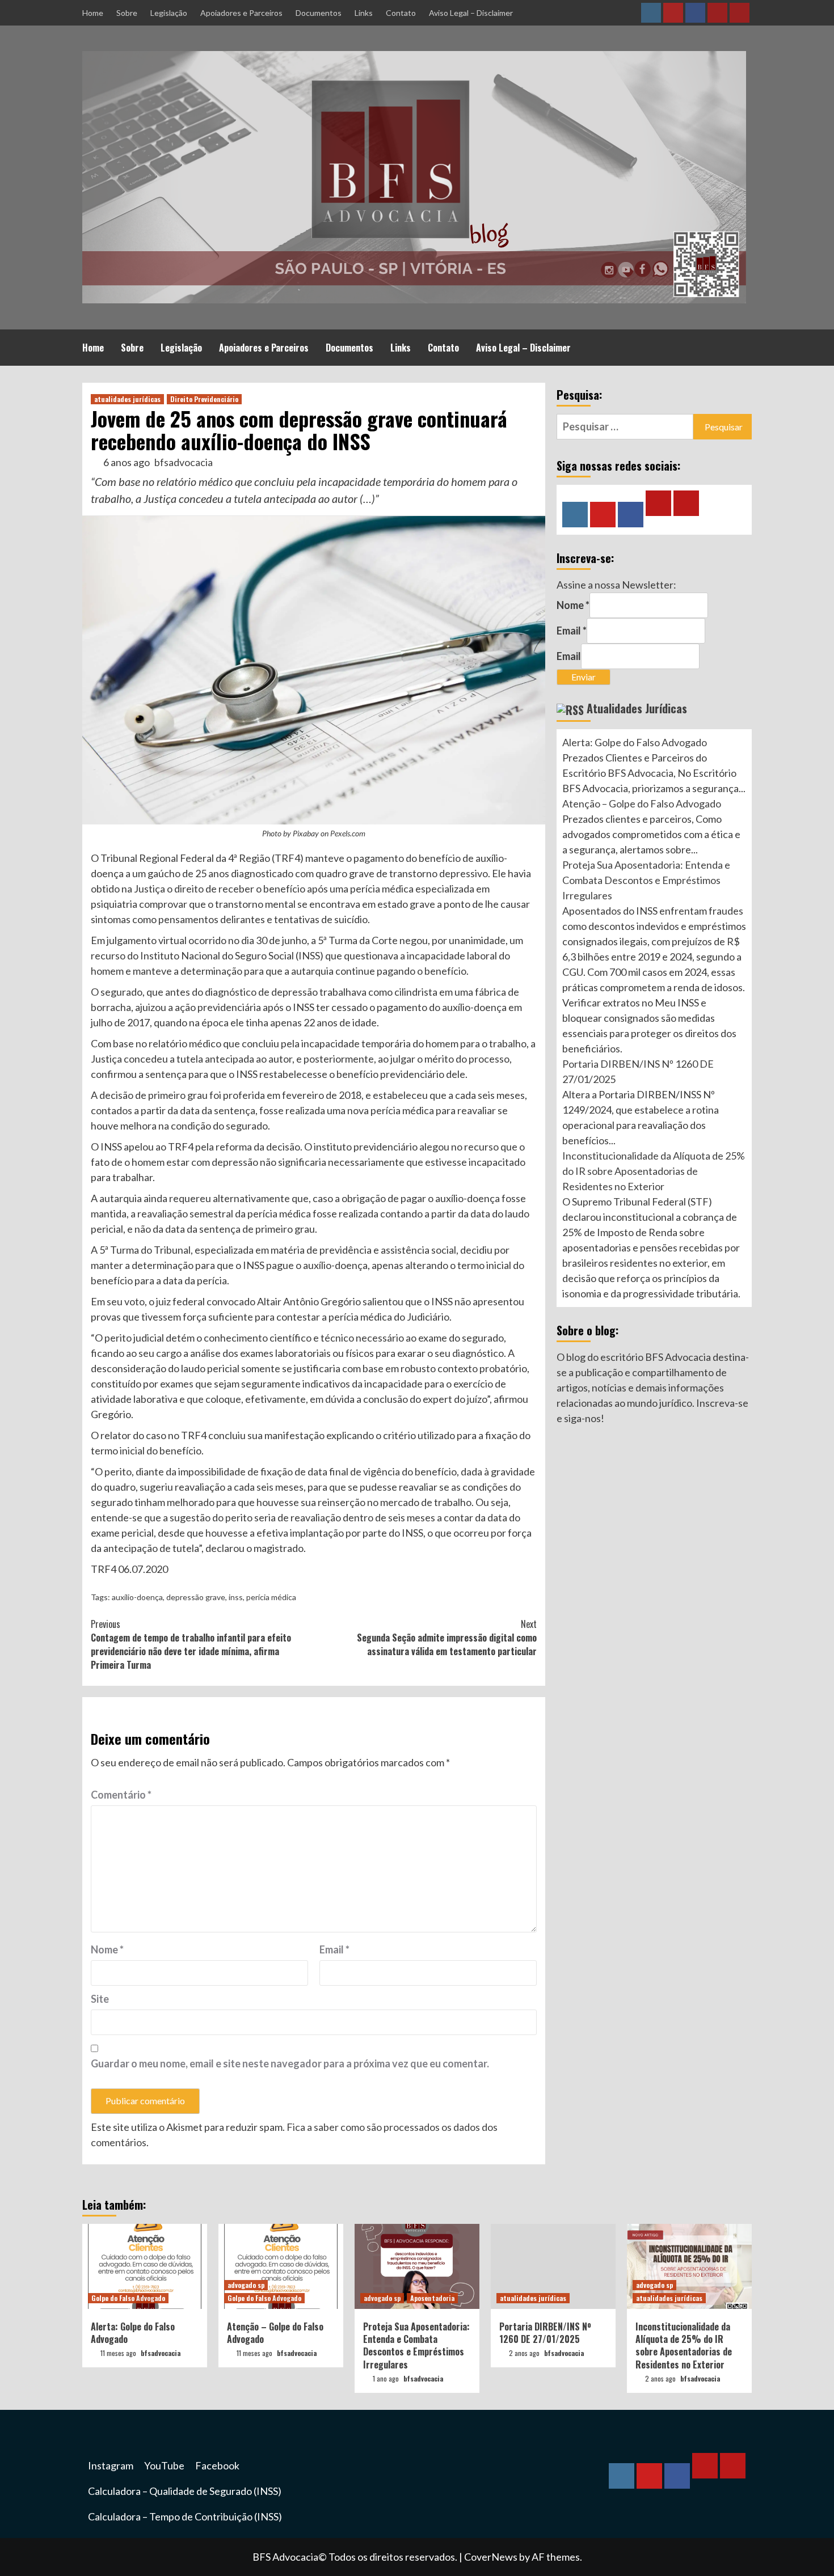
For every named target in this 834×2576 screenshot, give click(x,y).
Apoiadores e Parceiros (241, 13)
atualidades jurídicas (127, 399)
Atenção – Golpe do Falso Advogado (642, 803)
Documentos (319, 13)
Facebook (217, 2465)
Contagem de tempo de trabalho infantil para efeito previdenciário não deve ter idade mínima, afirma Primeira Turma (191, 1644)
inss (236, 1597)
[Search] (745, 346)
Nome (107, 1949)
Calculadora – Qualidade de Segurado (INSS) (185, 2491)
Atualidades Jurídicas (637, 708)
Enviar (584, 677)
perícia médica (271, 1597)
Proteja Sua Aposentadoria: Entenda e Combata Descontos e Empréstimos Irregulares (646, 880)
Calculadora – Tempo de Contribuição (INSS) (185, 2516)
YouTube (164, 2465)
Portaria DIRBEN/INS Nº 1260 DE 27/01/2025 (545, 2333)
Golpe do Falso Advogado (128, 2298)
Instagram (111, 2465)
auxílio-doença (137, 1597)
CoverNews (491, 2557)
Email (334, 1949)
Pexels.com (348, 833)
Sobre (127, 13)
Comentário (121, 1795)
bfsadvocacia (184, 462)
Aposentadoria (432, 2298)
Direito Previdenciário (204, 399)
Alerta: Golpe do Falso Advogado (635, 742)
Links (364, 13)
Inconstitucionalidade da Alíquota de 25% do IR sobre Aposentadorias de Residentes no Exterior (654, 1171)
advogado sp (246, 2285)
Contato (401, 13)
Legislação (169, 13)
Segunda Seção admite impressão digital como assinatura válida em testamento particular (447, 1638)
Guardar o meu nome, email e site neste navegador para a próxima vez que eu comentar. (290, 2063)
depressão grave (196, 1597)
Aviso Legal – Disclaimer (471, 13)
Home (93, 13)
